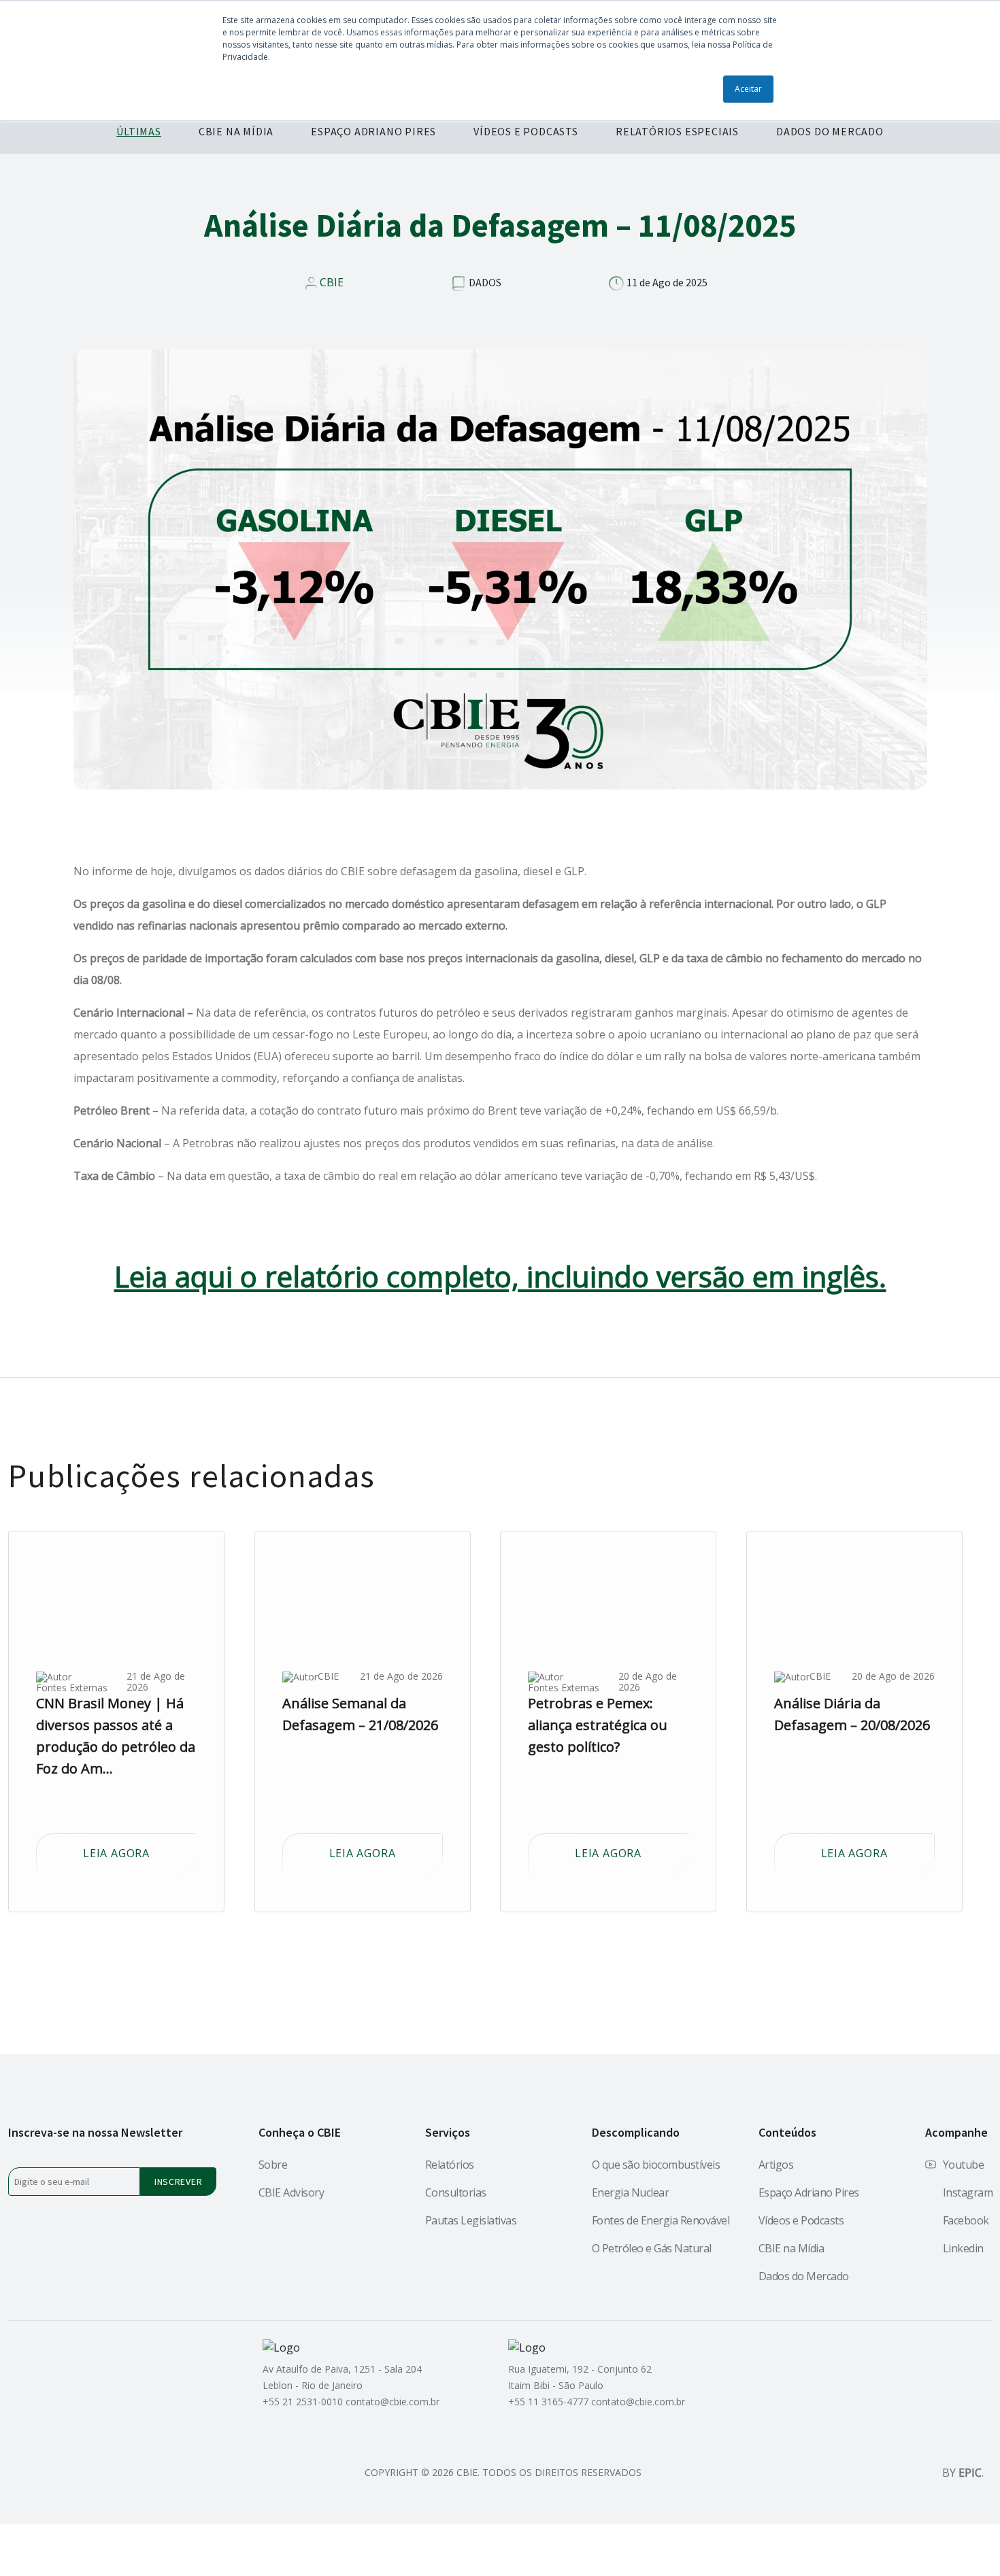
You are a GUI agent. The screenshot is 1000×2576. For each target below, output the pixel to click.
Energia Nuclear (631, 2192)
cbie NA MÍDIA (236, 131)
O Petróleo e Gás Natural (652, 2248)
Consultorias (456, 2192)
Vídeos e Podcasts (801, 2220)
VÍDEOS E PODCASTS (526, 131)
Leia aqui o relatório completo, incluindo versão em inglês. (500, 1276)
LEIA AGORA (116, 1853)
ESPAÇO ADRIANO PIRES (373, 131)
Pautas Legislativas (471, 2220)
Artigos (776, 2165)
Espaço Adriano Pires (809, 2192)
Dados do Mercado (804, 2276)
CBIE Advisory (291, 2192)
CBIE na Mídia (791, 2248)
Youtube (964, 2165)
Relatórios (450, 2165)
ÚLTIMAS (139, 131)
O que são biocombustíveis (656, 2165)
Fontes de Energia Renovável (661, 2220)
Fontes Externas (72, 1688)
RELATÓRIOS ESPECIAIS (677, 131)
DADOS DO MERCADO (830, 131)
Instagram (968, 2192)
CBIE (332, 282)
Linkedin (963, 2248)
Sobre (273, 2165)
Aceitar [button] (748, 89)
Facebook (966, 2220)
